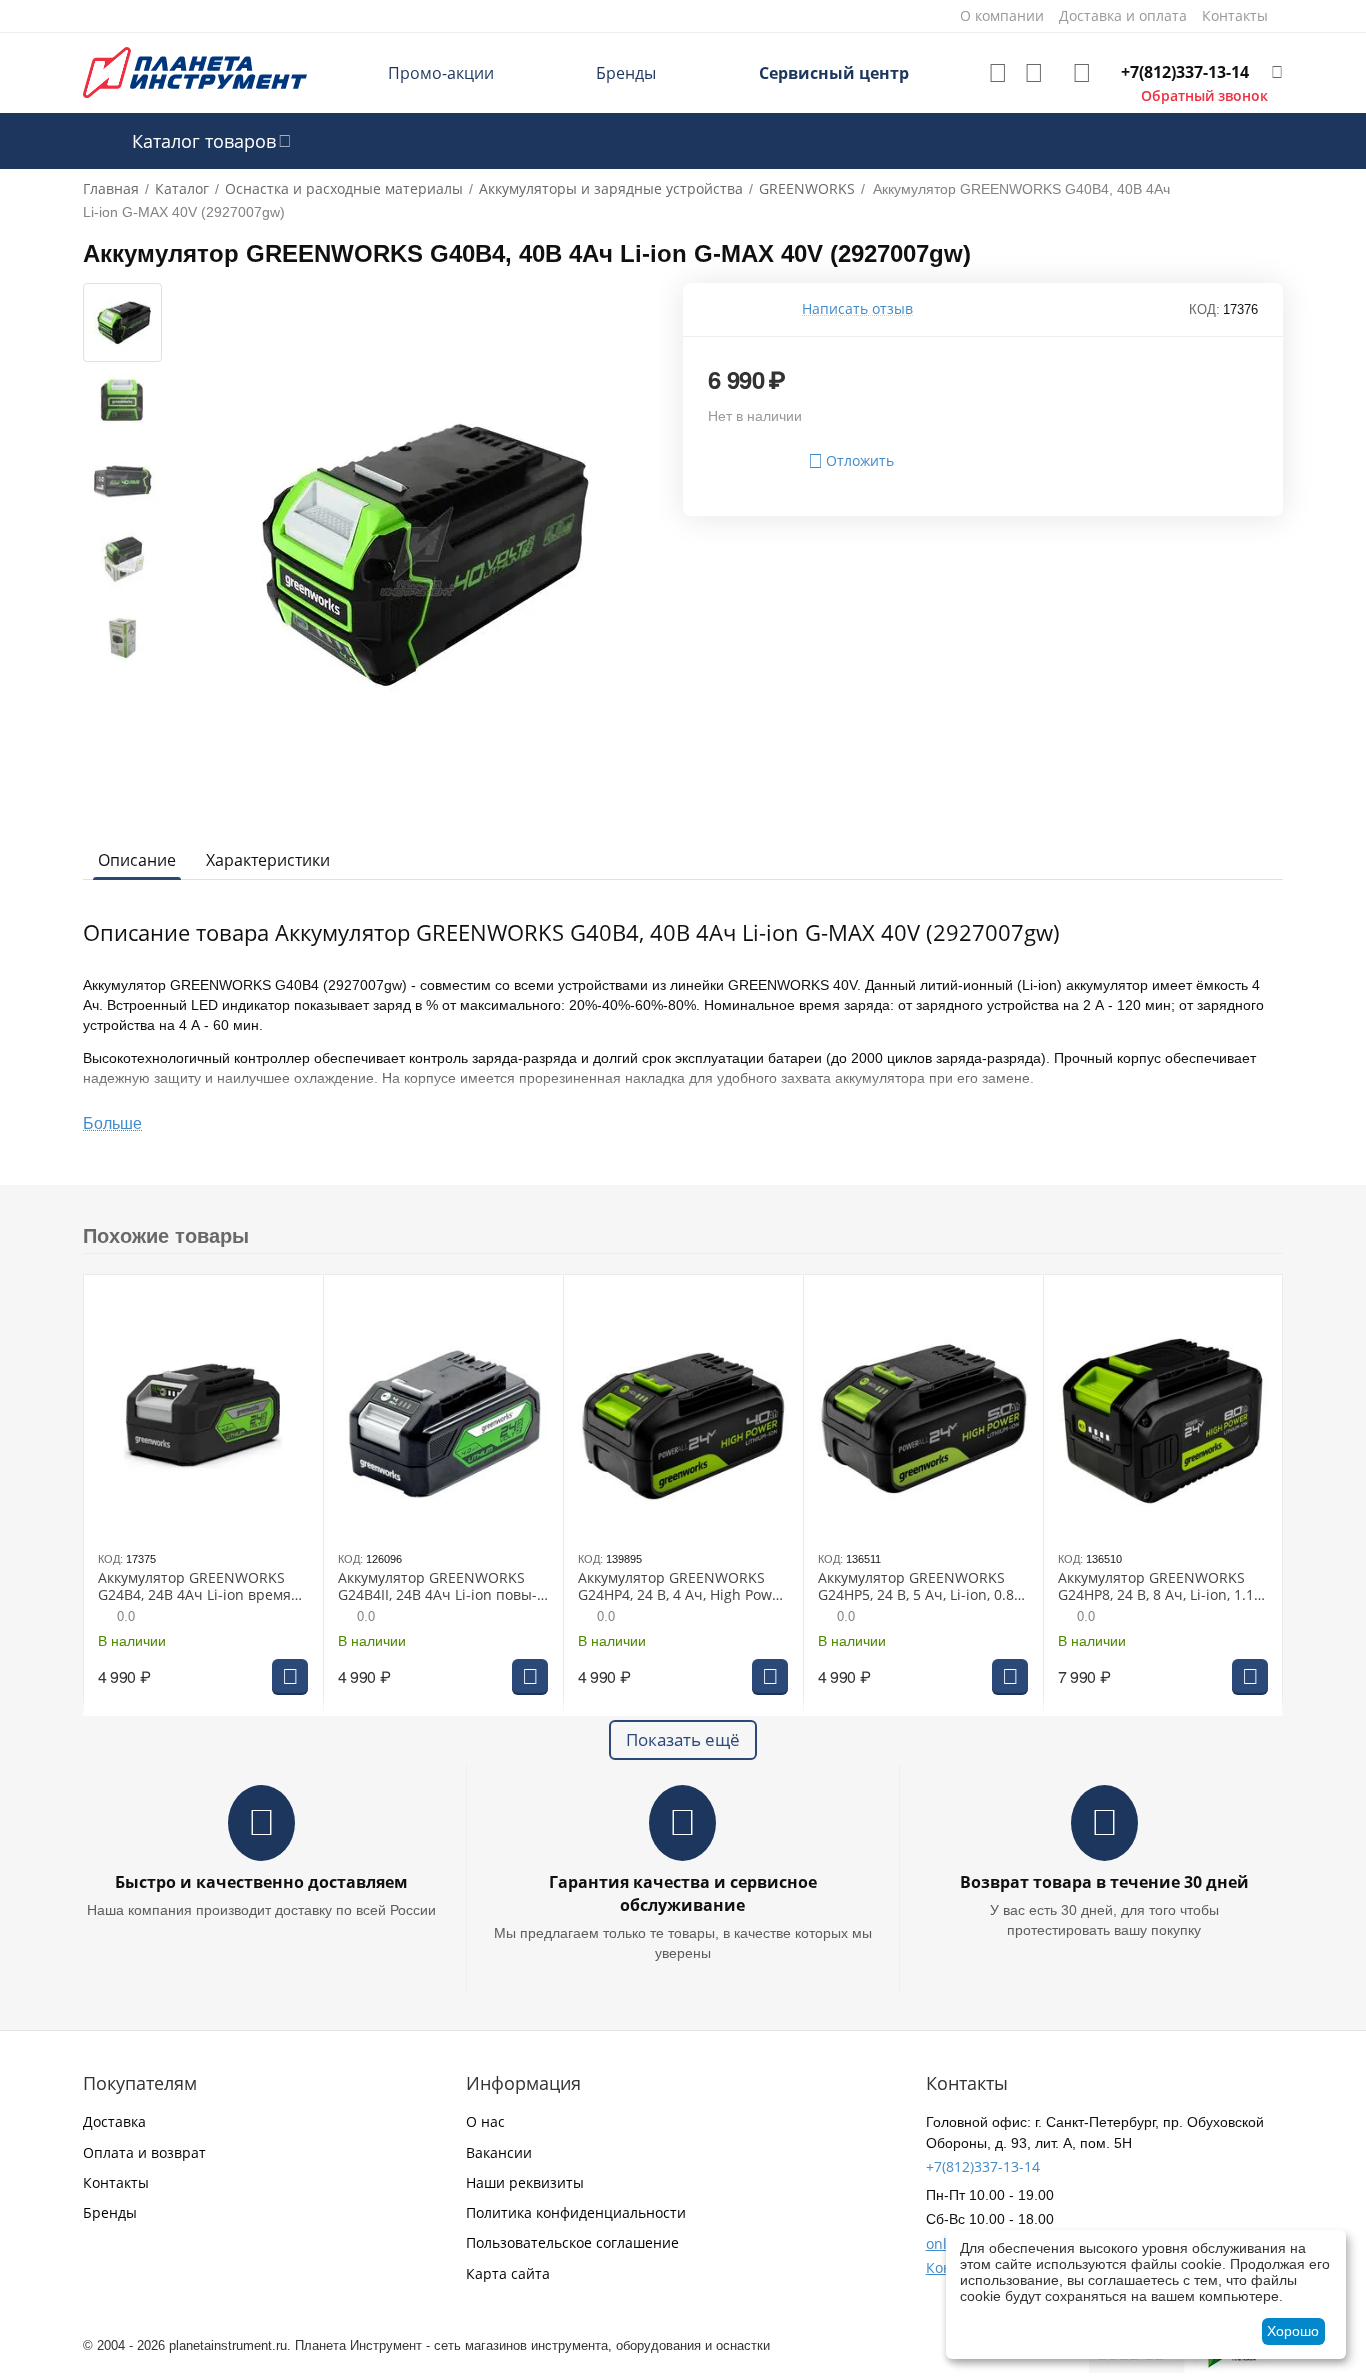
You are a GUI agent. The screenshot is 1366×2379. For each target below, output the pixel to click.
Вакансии (499, 2152)
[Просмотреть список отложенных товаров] (998, 73)
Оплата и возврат (144, 2152)
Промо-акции (441, 73)
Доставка (114, 2121)
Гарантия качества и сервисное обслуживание (683, 1893)
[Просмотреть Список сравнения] (1034, 73)
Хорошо (1293, 2331)
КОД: (1204, 309)
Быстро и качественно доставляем (261, 1882)
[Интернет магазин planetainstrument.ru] (195, 71)
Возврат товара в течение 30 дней (1104, 1882)
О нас (485, 2121)
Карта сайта (508, 2273)
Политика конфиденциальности (576, 2212)
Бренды (626, 73)
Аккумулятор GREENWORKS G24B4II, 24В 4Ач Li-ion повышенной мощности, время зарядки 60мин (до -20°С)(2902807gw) (440, 1587)
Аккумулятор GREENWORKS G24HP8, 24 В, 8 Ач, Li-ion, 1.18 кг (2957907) (1160, 1587)
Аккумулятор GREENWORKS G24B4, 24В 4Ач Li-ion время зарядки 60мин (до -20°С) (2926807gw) (194, 1587)
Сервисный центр (834, 73)
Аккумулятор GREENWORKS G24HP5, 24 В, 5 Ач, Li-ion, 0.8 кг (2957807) (916, 1587)
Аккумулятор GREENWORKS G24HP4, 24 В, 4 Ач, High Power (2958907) (682, 1587)
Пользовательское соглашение (572, 2242)
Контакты (116, 2182)
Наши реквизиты (525, 2182)
